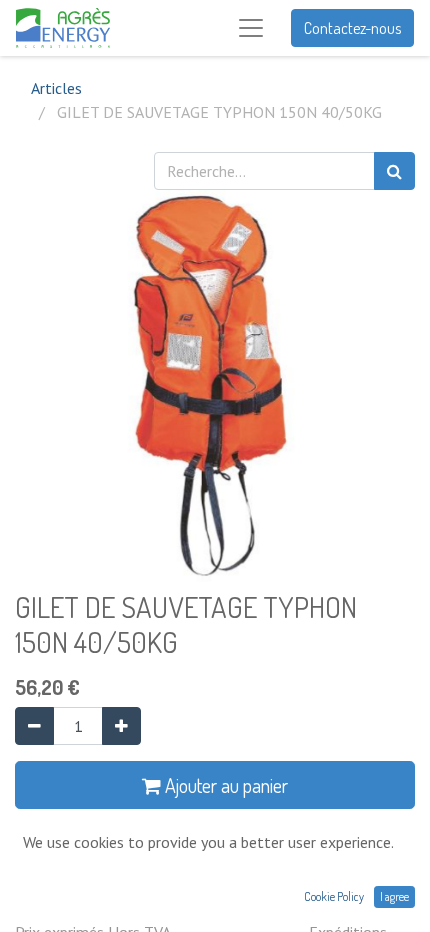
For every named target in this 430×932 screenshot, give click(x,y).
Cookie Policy (334, 896)
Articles (56, 88)
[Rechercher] (394, 171)
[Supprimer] (34, 726)
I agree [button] (394, 896)
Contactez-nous (352, 28)
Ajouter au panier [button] (224, 785)
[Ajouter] (121, 726)
